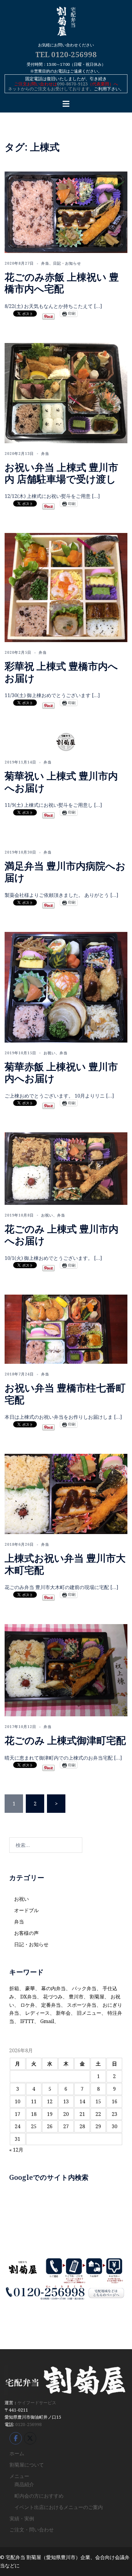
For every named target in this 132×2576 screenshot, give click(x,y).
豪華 (30, 1988)
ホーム (17, 2453)
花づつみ (53, 1997)
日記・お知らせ (67, 263)
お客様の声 (26, 1933)
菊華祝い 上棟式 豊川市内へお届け (61, 781)
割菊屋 (97, 1997)
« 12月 (16, 2150)
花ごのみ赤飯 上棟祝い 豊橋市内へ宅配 (62, 283)
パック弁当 (84, 1988)
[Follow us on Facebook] (16, 2438)
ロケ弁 (28, 2005)
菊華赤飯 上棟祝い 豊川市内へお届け (61, 1072)
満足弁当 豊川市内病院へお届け (65, 872)
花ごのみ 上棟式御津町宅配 (65, 1740)
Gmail (47, 2021)
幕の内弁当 (53, 1988)
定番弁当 (51, 2005)
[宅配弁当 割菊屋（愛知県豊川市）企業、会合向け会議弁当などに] (66, 23)
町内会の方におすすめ (39, 2496)
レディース (37, 2013)
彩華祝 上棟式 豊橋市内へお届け (61, 672)
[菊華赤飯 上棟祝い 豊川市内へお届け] (66, 987)
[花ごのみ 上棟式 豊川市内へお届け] (66, 1168)
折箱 (14, 1988)
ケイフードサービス (37, 2402)
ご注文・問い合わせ (32, 2530)
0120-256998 (29, 2424)
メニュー (19, 2476)
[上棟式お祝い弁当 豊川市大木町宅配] (66, 1493)
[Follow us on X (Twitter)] (30, 2438)
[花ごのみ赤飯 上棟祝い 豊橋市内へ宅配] (66, 212)
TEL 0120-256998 (66, 54)
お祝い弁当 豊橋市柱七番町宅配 (65, 1393)
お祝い (50, 1053)
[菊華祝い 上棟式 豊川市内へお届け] (66, 741)
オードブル (26, 1910)
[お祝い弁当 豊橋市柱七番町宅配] (66, 1329)
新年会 (63, 2013)
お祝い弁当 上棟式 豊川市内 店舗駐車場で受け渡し (61, 473)
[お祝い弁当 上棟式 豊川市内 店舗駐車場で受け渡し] (66, 393)
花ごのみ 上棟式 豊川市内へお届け (62, 1235)
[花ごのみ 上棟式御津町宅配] (66, 1670)
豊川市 (76, 1997)
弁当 (45, 263)
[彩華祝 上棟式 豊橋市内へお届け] (66, 587)
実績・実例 (22, 2519)
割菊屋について (27, 2465)
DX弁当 (29, 1997)
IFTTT (27, 2021)
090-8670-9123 (72, 84)
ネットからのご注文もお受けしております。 (51, 89)
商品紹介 (24, 2484)
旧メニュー (89, 2013)
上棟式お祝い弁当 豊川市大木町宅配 (65, 1564)
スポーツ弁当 (82, 2005)
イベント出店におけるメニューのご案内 (59, 2507)
